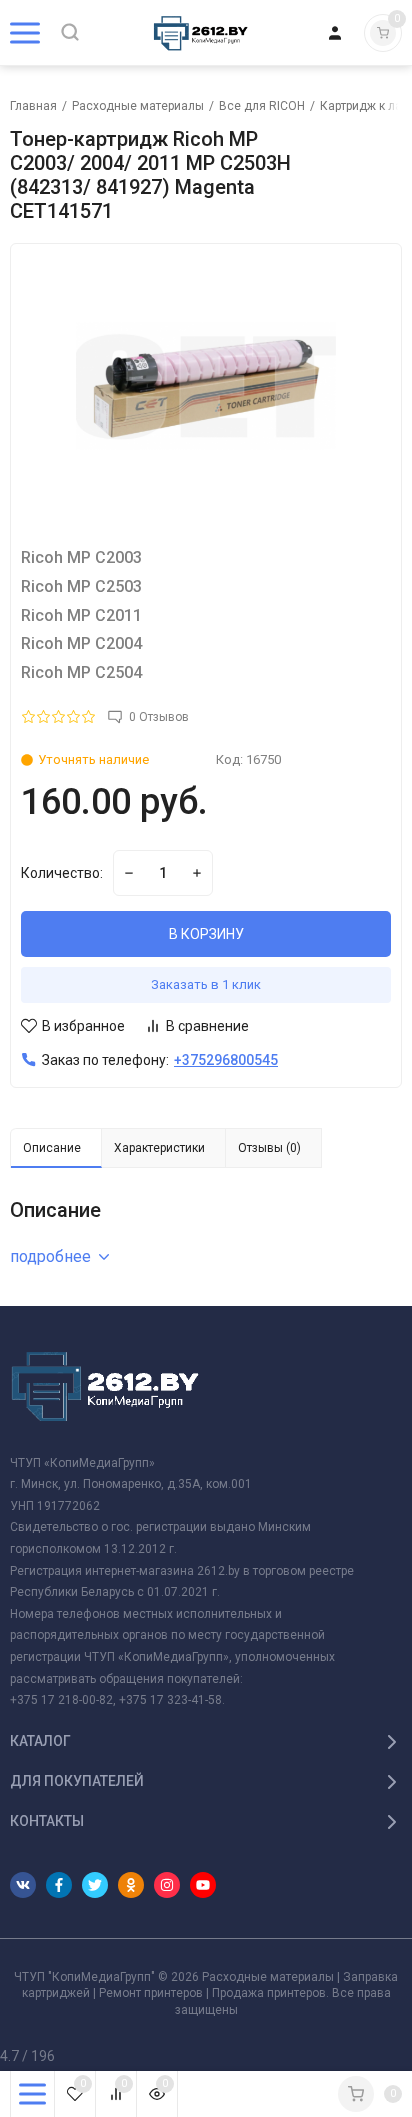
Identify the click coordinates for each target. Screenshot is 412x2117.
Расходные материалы (138, 106)
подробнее (50, 1256)
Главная (33, 106)
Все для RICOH (262, 106)
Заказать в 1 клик (206, 984)
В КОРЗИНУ (206, 934)
